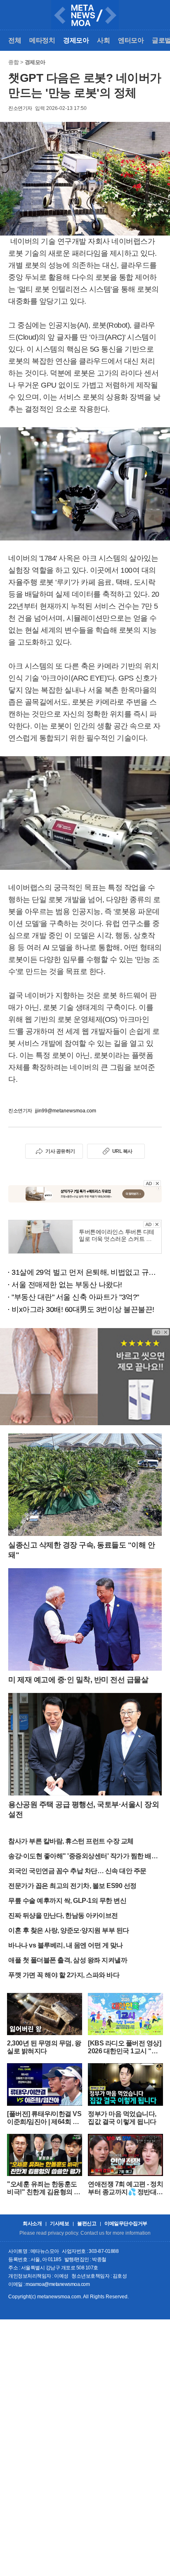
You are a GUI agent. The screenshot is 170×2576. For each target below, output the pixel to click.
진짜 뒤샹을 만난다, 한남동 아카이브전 (63, 1915)
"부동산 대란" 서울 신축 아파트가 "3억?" (75, 1297)
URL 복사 (122, 1151)
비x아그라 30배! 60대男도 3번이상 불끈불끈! (83, 1309)
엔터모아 (131, 40)
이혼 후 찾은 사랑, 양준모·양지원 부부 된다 (69, 1930)
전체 (15, 40)
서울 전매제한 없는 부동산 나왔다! (67, 1285)
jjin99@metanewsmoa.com (66, 1111)
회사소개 (32, 2224)
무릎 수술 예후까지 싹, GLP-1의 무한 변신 (67, 1901)
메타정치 (42, 40)
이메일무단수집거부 (126, 2224)
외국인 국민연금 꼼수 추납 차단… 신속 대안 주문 (77, 1871)
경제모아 (76, 40)
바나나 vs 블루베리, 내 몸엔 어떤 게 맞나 (66, 1945)
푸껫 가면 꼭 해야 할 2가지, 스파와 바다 (64, 1975)
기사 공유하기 (60, 1151)
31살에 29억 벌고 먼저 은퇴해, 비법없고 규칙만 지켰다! (87, 1272)
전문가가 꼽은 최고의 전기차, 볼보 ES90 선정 (72, 1886)
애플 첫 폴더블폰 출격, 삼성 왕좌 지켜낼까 (68, 1960)
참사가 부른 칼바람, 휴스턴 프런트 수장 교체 (71, 1841)
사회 (103, 40)
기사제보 (59, 2224)
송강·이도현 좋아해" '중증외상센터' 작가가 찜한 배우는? (83, 1857)
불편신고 (87, 2224)
